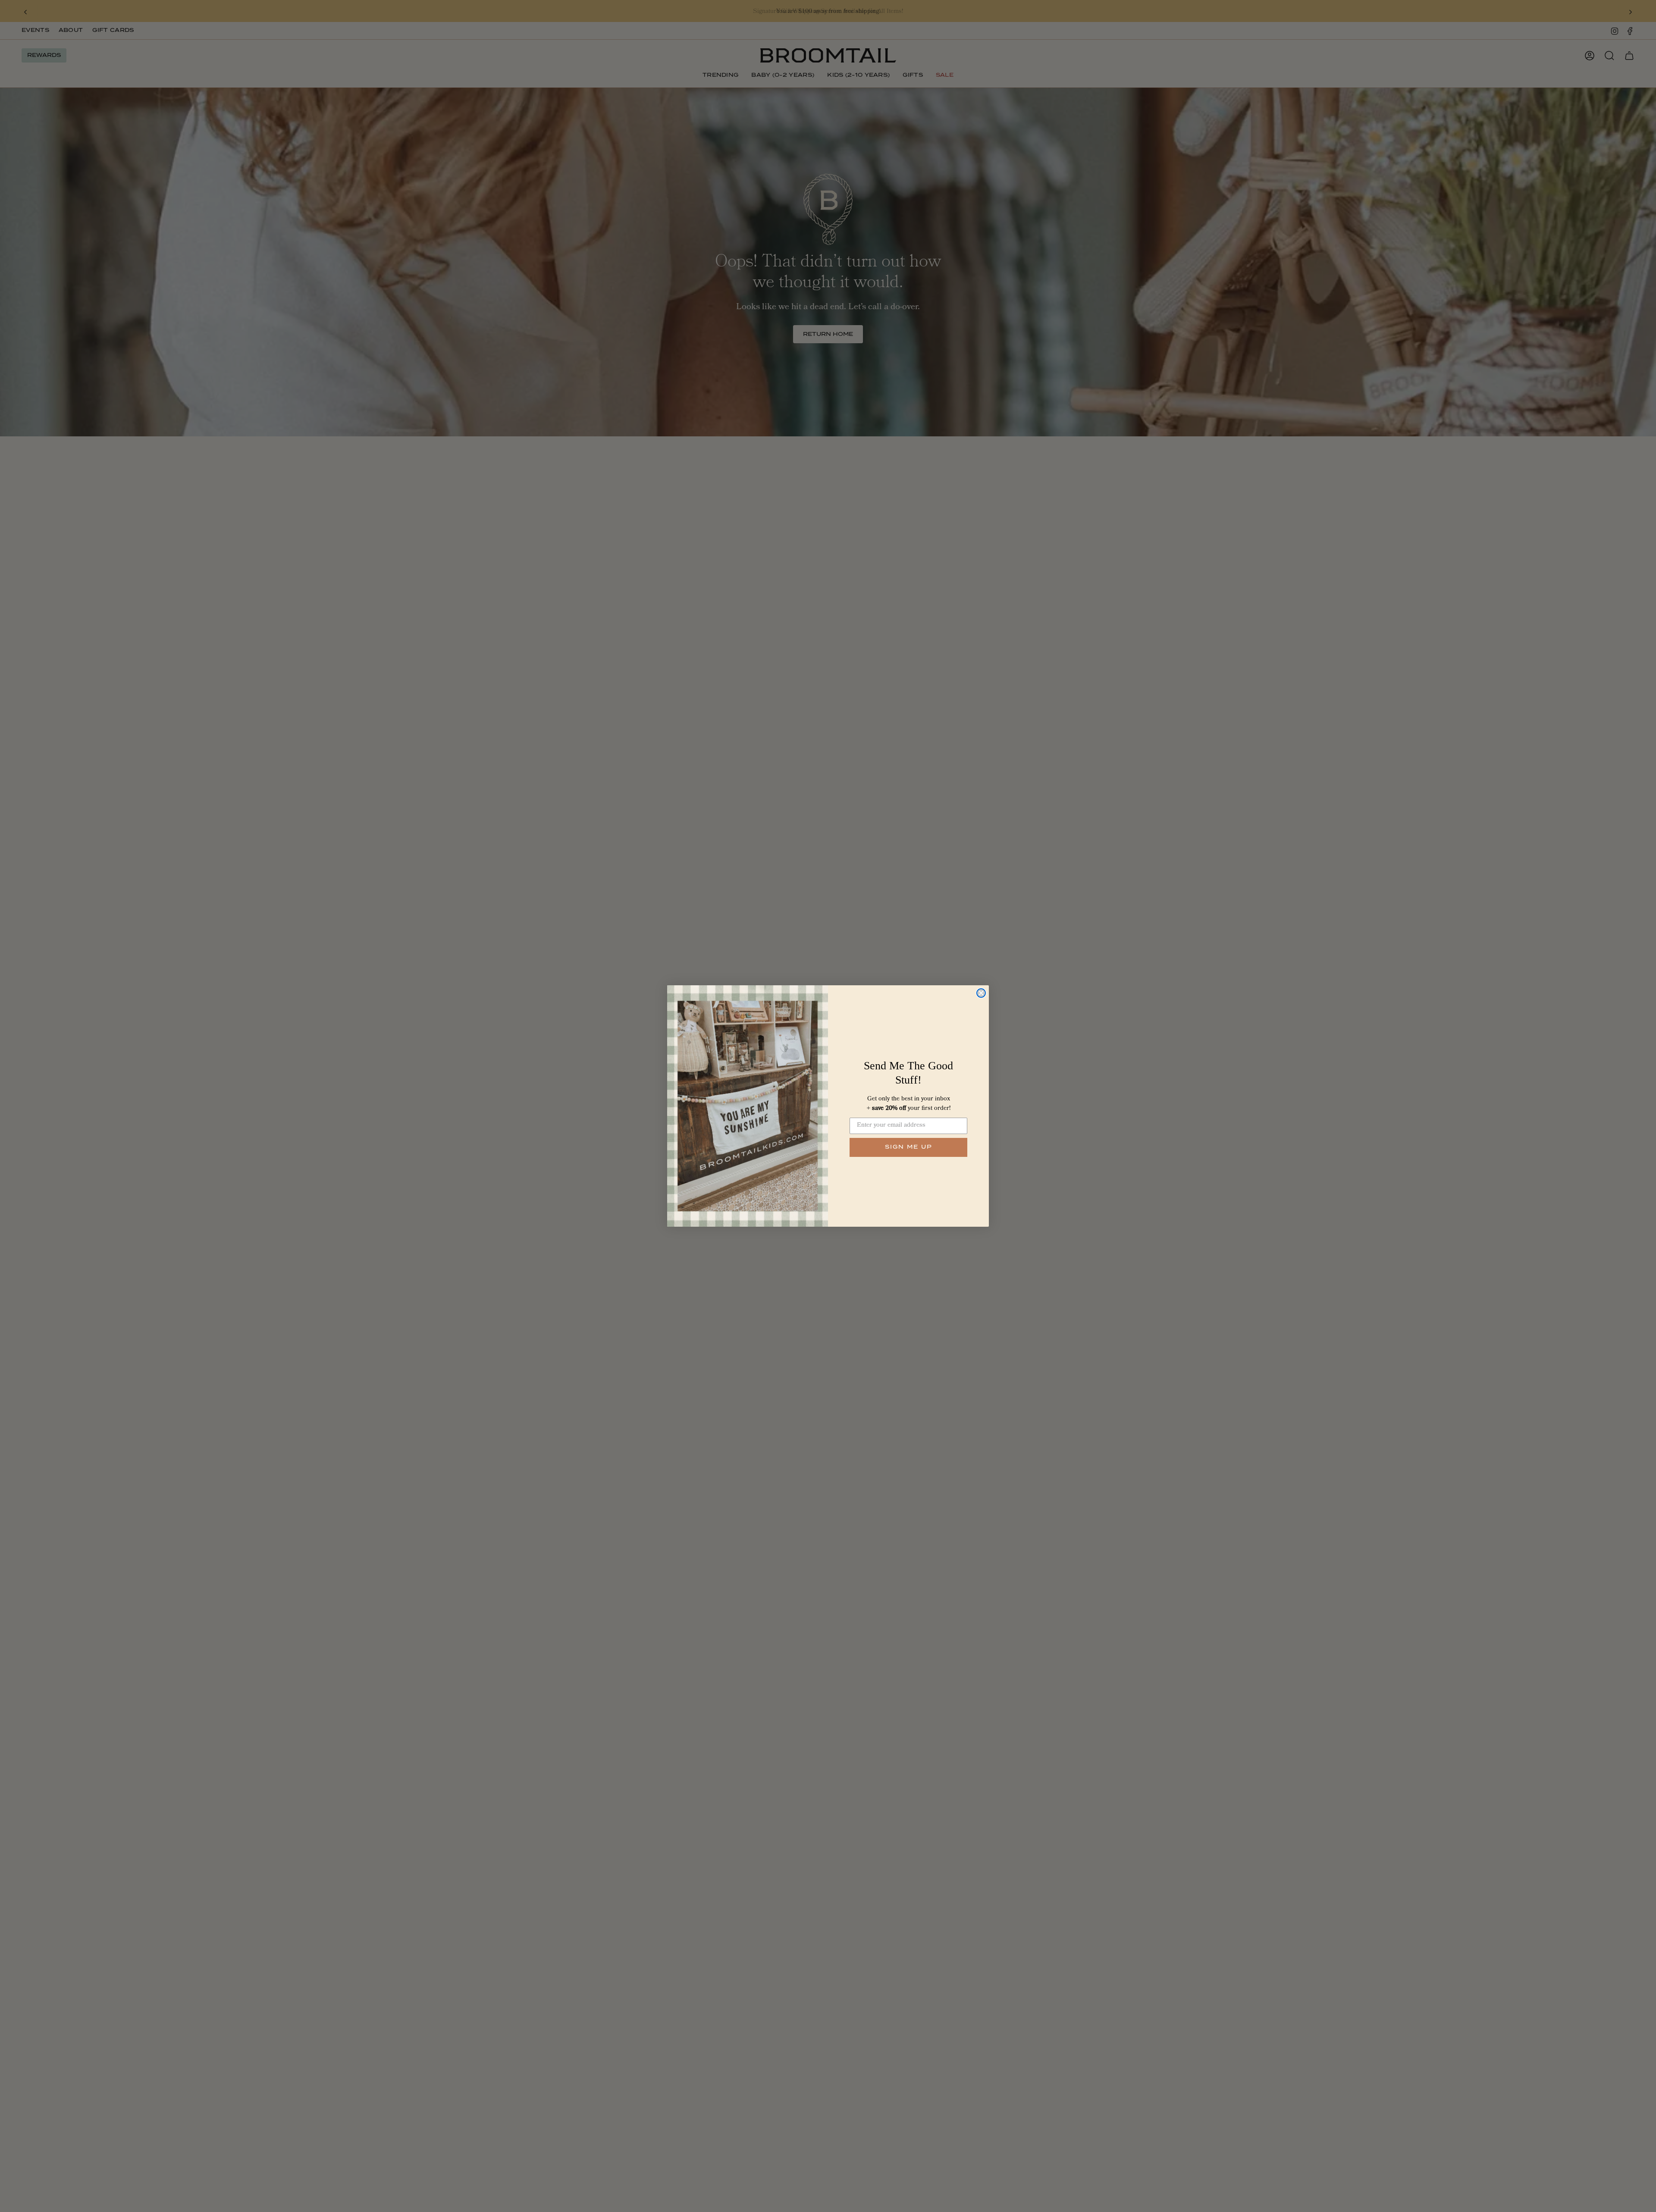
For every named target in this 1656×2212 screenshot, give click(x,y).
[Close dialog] (981, 993)
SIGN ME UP (909, 1147)
